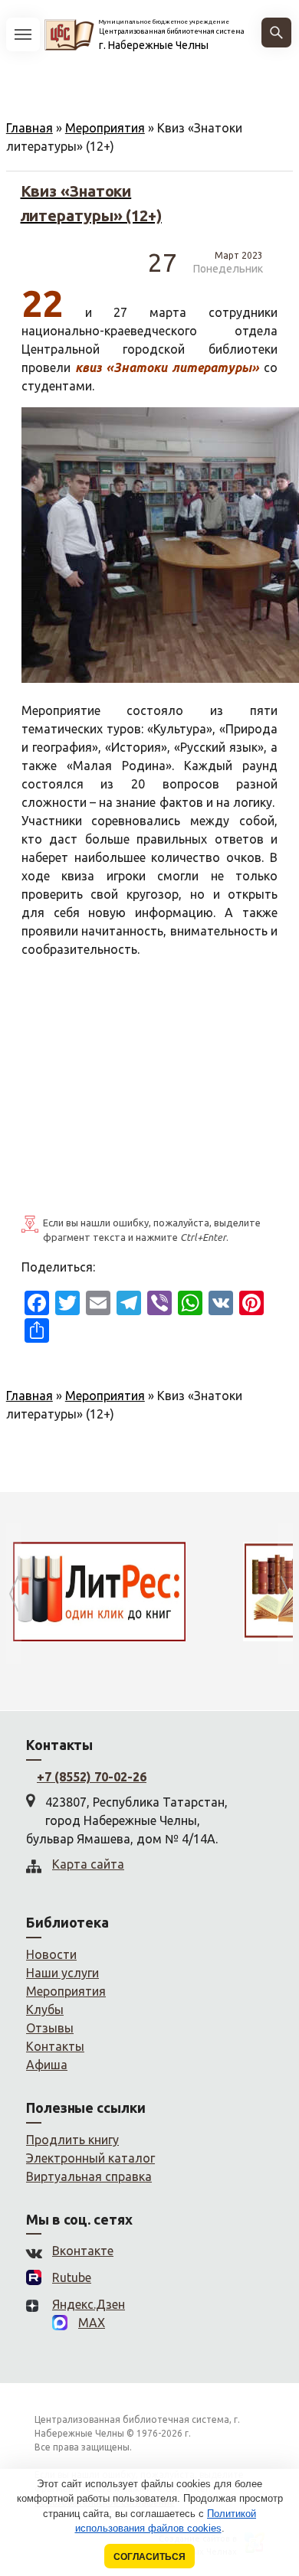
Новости (51, 1954)
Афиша (47, 2065)
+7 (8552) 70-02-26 (92, 1777)
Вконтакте (83, 2251)
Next (285, 1593)
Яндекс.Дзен (89, 2304)
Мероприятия (105, 128)
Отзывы (50, 2028)
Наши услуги (62, 1973)
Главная (30, 128)
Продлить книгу (72, 2140)
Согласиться (149, 2556)
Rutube (72, 2277)
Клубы (45, 2010)
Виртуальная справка (89, 2176)
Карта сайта (88, 1864)
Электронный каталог (90, 2158)
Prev (14, 1593)
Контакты (55, 2046)
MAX (92, 2323)
